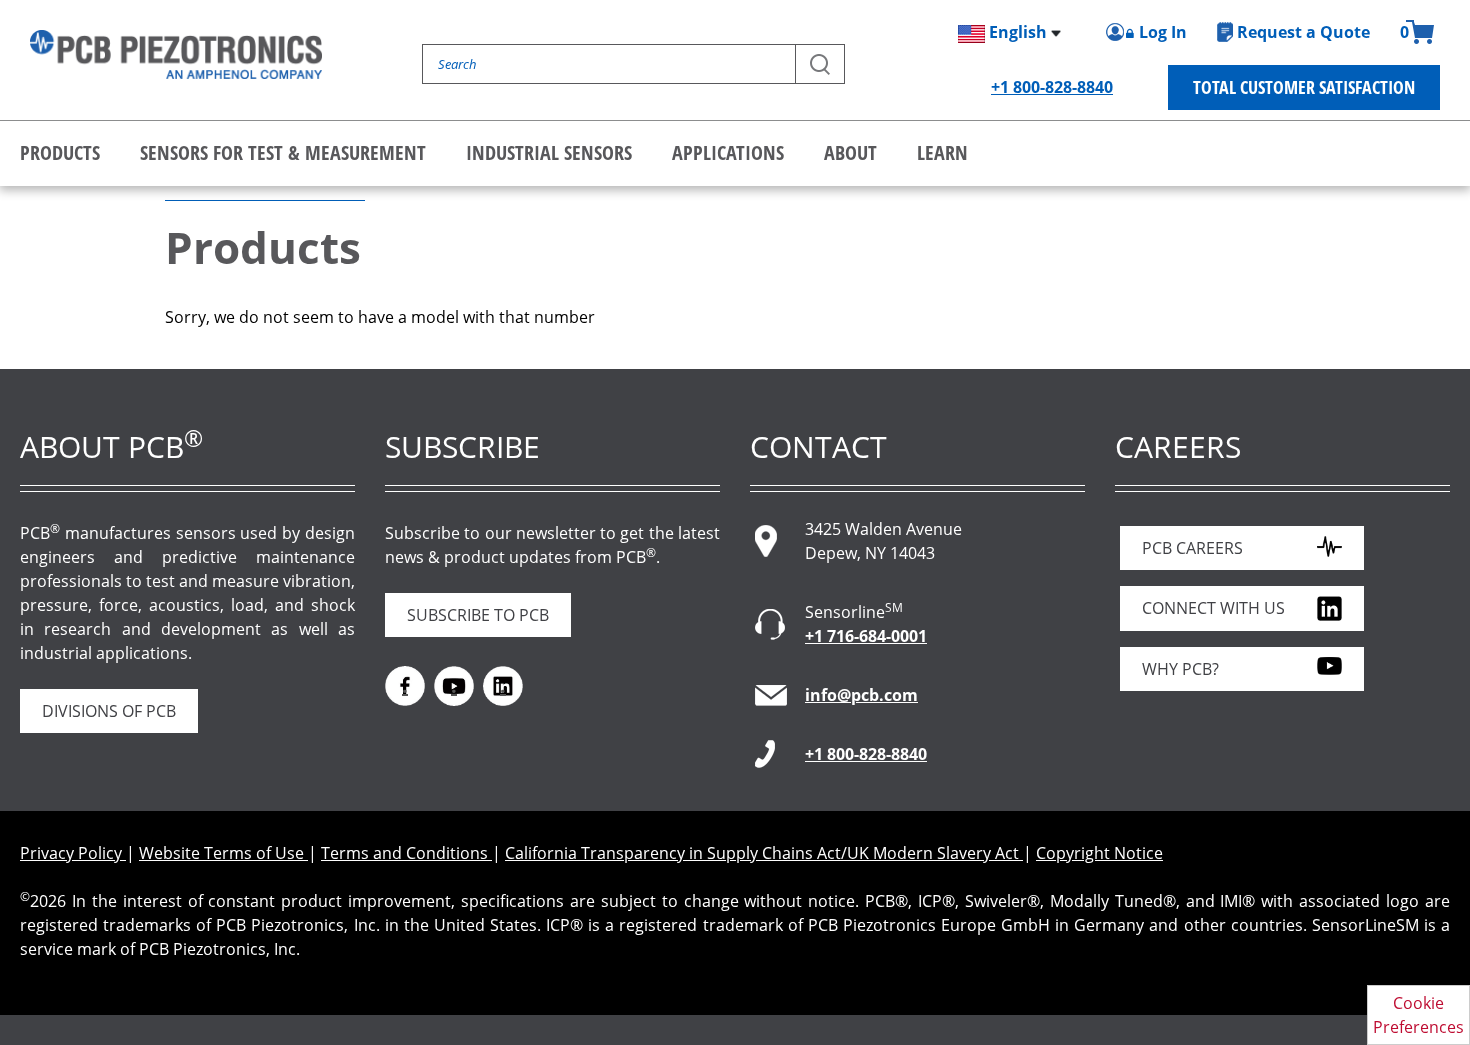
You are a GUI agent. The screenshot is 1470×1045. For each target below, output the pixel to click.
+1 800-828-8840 (1052, 87)
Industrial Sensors (549, 152)
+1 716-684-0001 (866, 636)
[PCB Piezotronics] (176, 54)
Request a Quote (1303, 32)
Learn (942, 152)
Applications (728, 152)
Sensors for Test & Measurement (283, 152)
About (850, 152)
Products (60, 152)
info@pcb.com (861, 695)
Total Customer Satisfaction (1304, 87)
